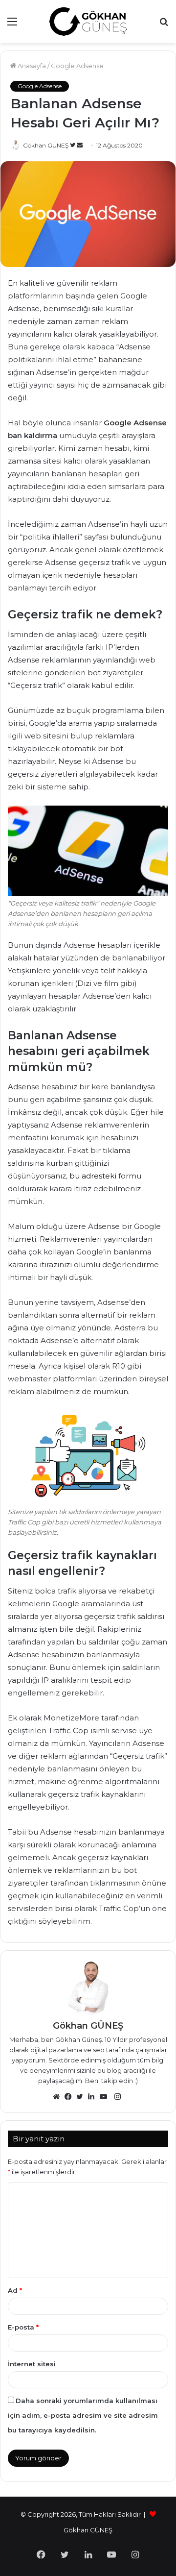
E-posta (23, 2327)
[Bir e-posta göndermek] (80, 145)
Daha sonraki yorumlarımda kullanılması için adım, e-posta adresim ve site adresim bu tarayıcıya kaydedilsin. (83, 2415)
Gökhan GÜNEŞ (46, 145)
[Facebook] (70, 2097)
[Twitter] (82, 2097)
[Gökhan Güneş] (88, 22)
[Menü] (12, 25)
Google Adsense (77, 66)
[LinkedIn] (94, 2097)
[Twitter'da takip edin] (73, 145)
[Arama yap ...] (164, 25)
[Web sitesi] (59, 2097)
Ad (15, 2290)
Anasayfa (31, 66)
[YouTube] (106, 2097)
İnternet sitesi (32, 2364)
